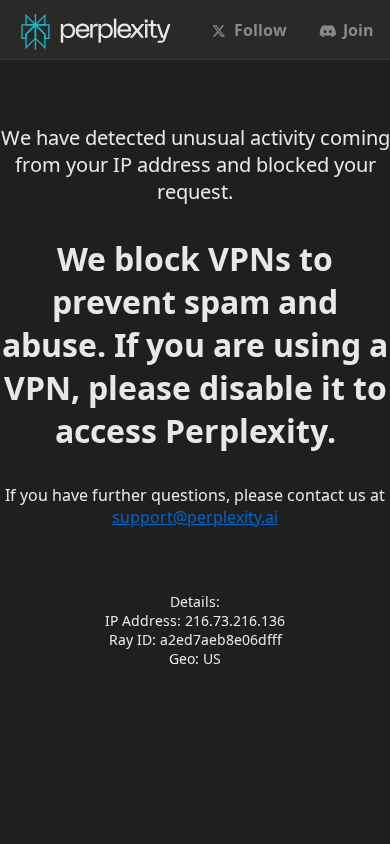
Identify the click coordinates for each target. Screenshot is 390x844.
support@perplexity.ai (195, 517)
